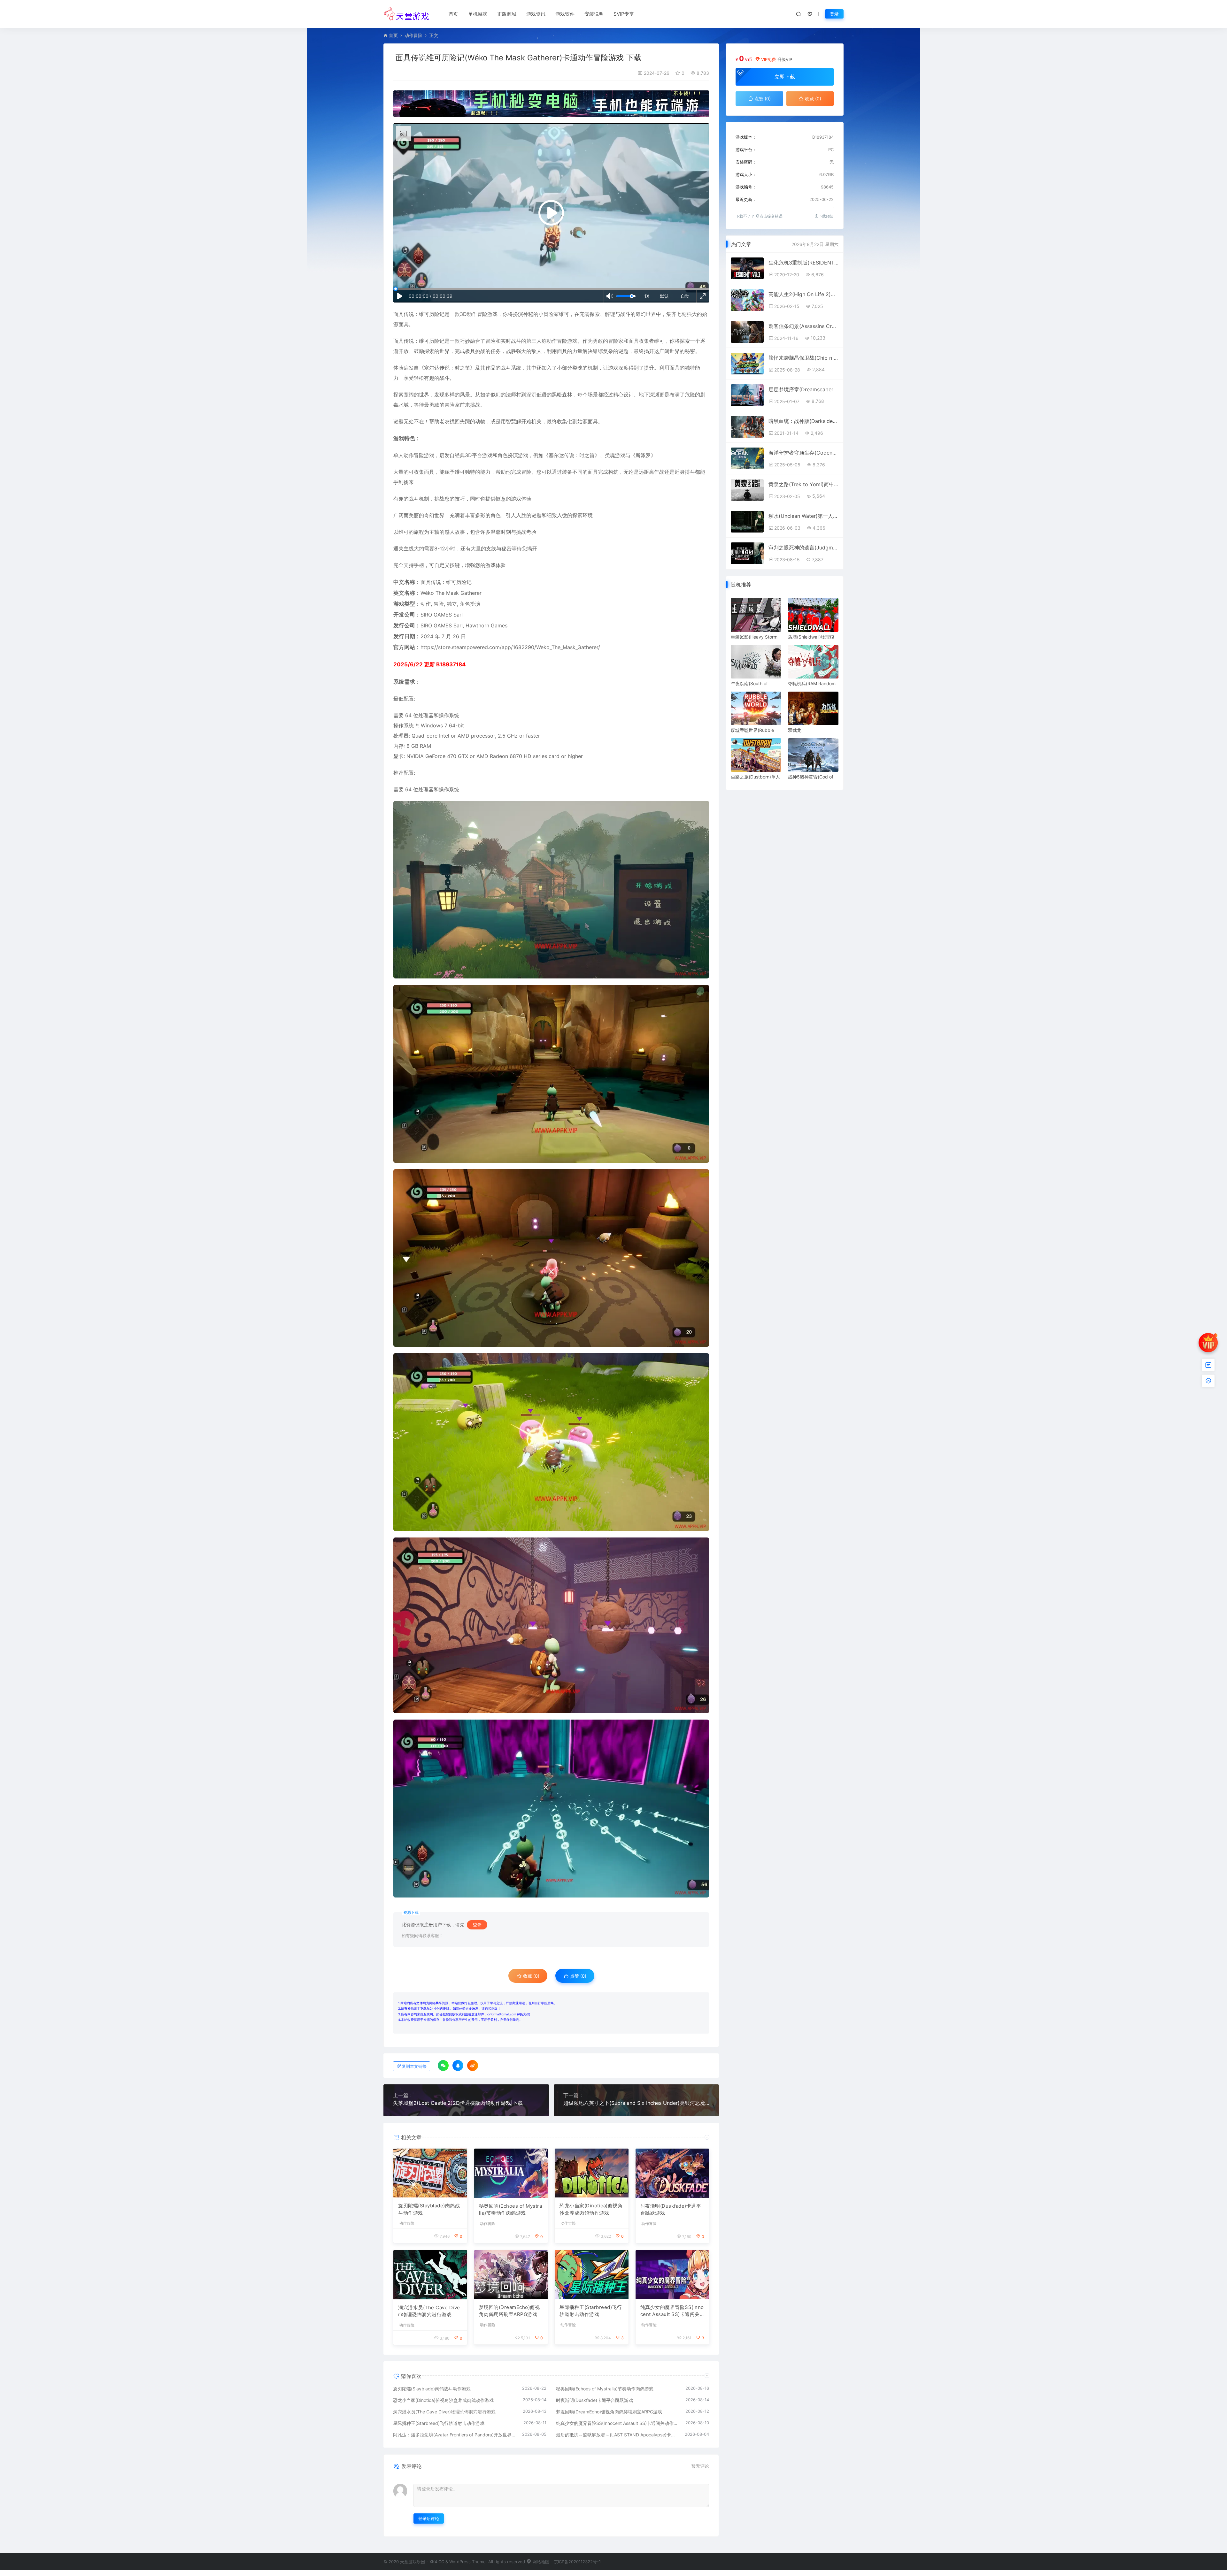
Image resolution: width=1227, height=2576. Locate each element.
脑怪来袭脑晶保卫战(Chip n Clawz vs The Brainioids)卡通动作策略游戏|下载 (803, 358)
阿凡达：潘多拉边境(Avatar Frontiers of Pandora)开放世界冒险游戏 (454, 2435)
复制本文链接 (414, 2066)
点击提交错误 (771, 216)
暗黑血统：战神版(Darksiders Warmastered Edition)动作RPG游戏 (803, 421)
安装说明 (594, 14)
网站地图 (540, 2562)
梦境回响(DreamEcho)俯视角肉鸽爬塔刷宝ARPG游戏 (509, 2311)
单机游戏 (478, 14)
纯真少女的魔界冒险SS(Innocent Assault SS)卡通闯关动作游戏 (672, 2311)
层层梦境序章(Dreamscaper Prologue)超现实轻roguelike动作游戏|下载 (803, 389)
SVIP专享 (624, 14)
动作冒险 (413, 35)
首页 (453, 14)
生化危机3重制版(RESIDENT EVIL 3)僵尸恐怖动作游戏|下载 (803, 263)
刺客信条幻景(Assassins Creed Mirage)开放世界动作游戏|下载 (803, 326)
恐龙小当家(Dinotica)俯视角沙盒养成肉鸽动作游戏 (591, 2209)
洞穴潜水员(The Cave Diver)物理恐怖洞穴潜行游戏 (429, 2311)
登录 (834, 14)
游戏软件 (565, 14)
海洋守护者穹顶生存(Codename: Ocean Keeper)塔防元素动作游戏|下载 (803, 453)
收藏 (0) (531, 1976)
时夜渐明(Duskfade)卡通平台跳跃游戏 (671, 2210)
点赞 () (578, 1976)
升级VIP (785, 59)
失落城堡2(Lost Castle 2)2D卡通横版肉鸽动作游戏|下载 (458, 2103)
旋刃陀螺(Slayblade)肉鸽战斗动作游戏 (429, 2209)
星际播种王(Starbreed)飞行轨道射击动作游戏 (591, 2311)
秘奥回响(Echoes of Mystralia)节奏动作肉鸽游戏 (511, 2210)
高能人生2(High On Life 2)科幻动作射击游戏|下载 (803, 294)
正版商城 (507, 14)
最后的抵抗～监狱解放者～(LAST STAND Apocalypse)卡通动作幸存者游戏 (617, 2435)
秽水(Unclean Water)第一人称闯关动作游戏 (803, 516)
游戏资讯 (536, 14)
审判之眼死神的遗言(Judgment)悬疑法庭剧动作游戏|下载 (803, 548)
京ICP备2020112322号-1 (577, 2562)
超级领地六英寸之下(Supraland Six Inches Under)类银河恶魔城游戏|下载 (637, 2103)
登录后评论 (429, 2518)
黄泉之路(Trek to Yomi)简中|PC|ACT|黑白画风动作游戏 (803, 484)
